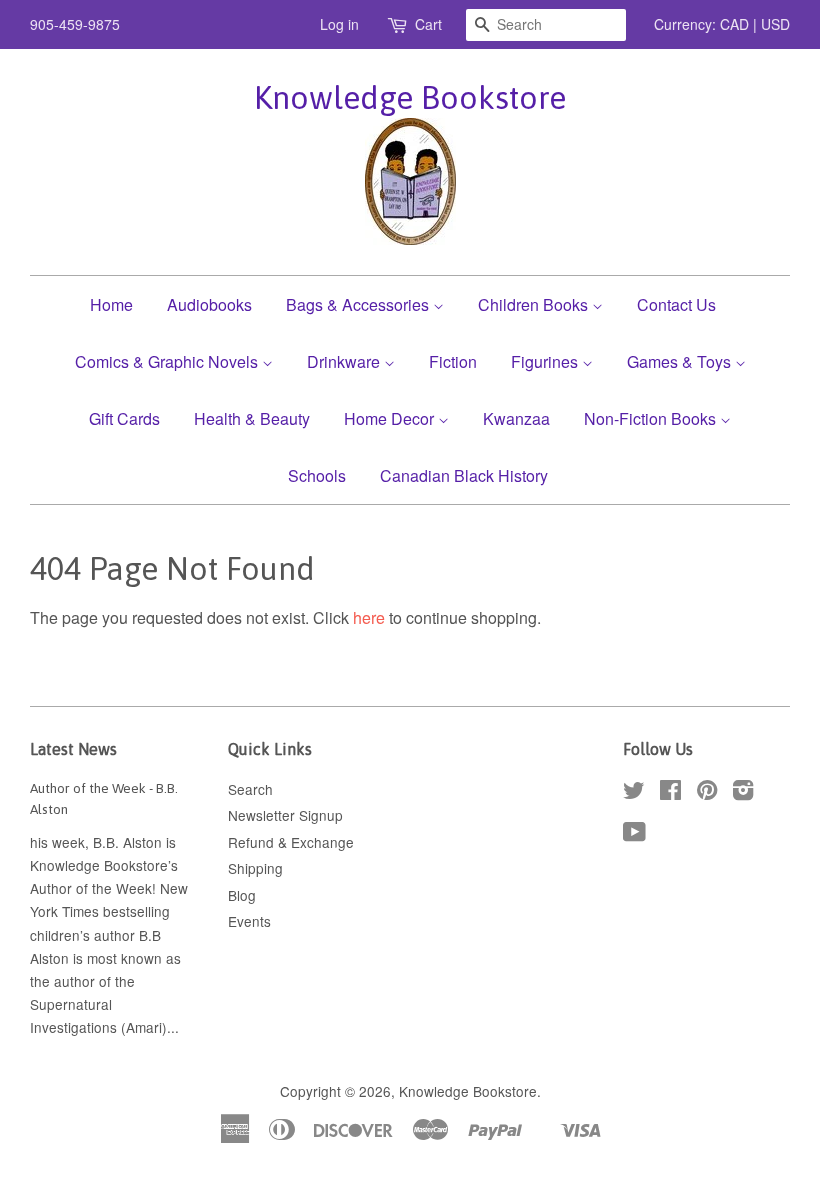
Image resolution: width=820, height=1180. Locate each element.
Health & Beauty (252, 418)
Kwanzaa (516, 418)
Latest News (73, 749)
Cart (428, 24)
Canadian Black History (464, 475)
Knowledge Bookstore (410, 97)
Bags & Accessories (359, 304)
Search (250, 789)
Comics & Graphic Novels (168, 361)
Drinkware (345, 361)
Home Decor (391, 418)
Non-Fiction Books (652, 418)
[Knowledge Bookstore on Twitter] (634, 793)
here (369, 617)
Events (249, 921)
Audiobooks (209, 304)
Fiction (453, 361)
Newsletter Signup (285, 815)
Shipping (255, 868)
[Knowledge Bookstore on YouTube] (634, 835)
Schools (317, 475)
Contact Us (676, 304)
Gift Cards (124, 418)
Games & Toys (681, 361)
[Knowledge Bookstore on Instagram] (743, 793)
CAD (734, 24)
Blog (242, 895)
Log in (339, 24)
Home (111, 304)
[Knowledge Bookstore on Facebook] (670, 793)
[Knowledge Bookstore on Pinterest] (707, 793)
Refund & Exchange (291, 842)
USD (775, 24)
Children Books (535, 304)
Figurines (546, 361)
